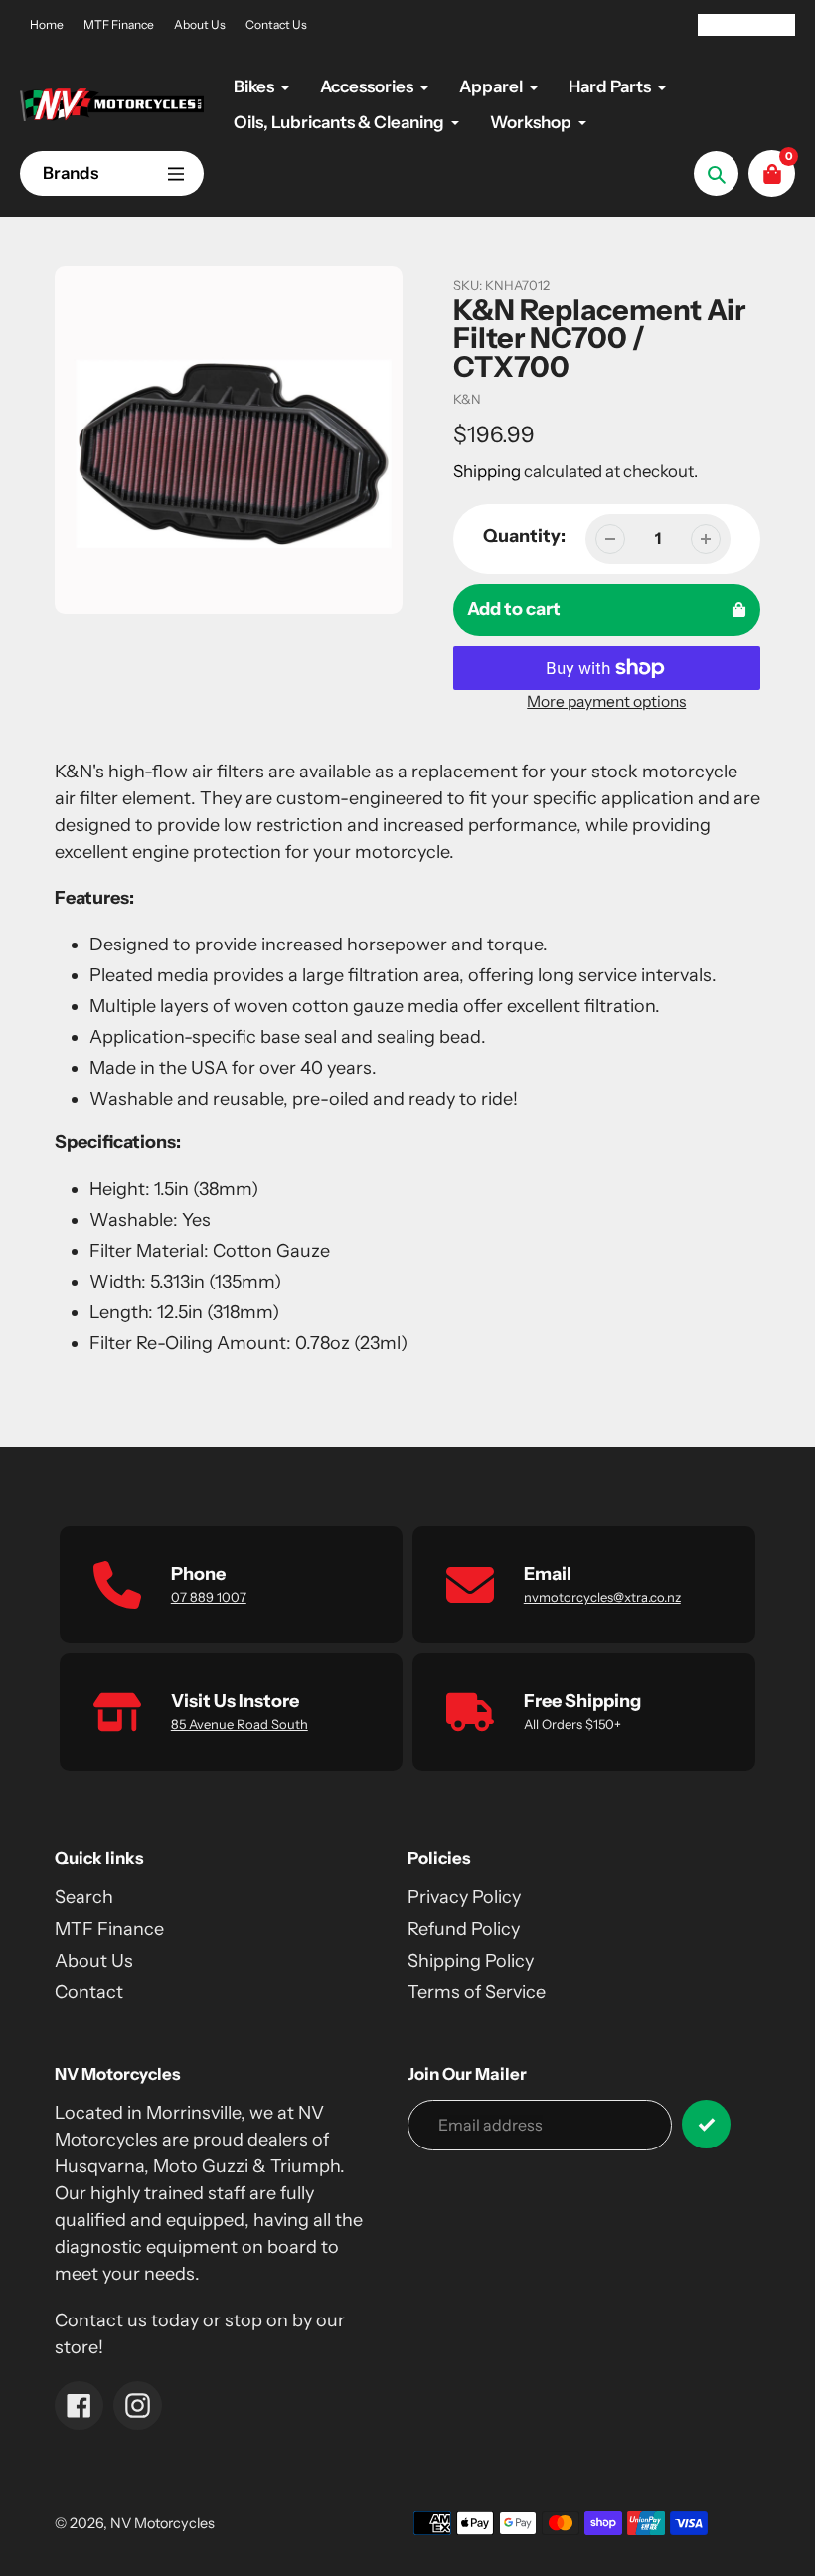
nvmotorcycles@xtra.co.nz (602, 1597)
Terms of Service (477, 1992)
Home (47, 24)
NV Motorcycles (163, 2523)
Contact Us (276, 24)
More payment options (606, 701)
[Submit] (706, 2124)
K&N (467, 399)
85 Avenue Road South (240, 1724)
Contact (89, 1992)
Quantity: (524, 536)
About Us (200, 24)
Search (84, 1897)
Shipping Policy (471, 1961)
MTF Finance (119, 24)
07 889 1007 (209, 1597)
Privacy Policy (464, 1897)
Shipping (487, 471)
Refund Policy (464, 1929)
